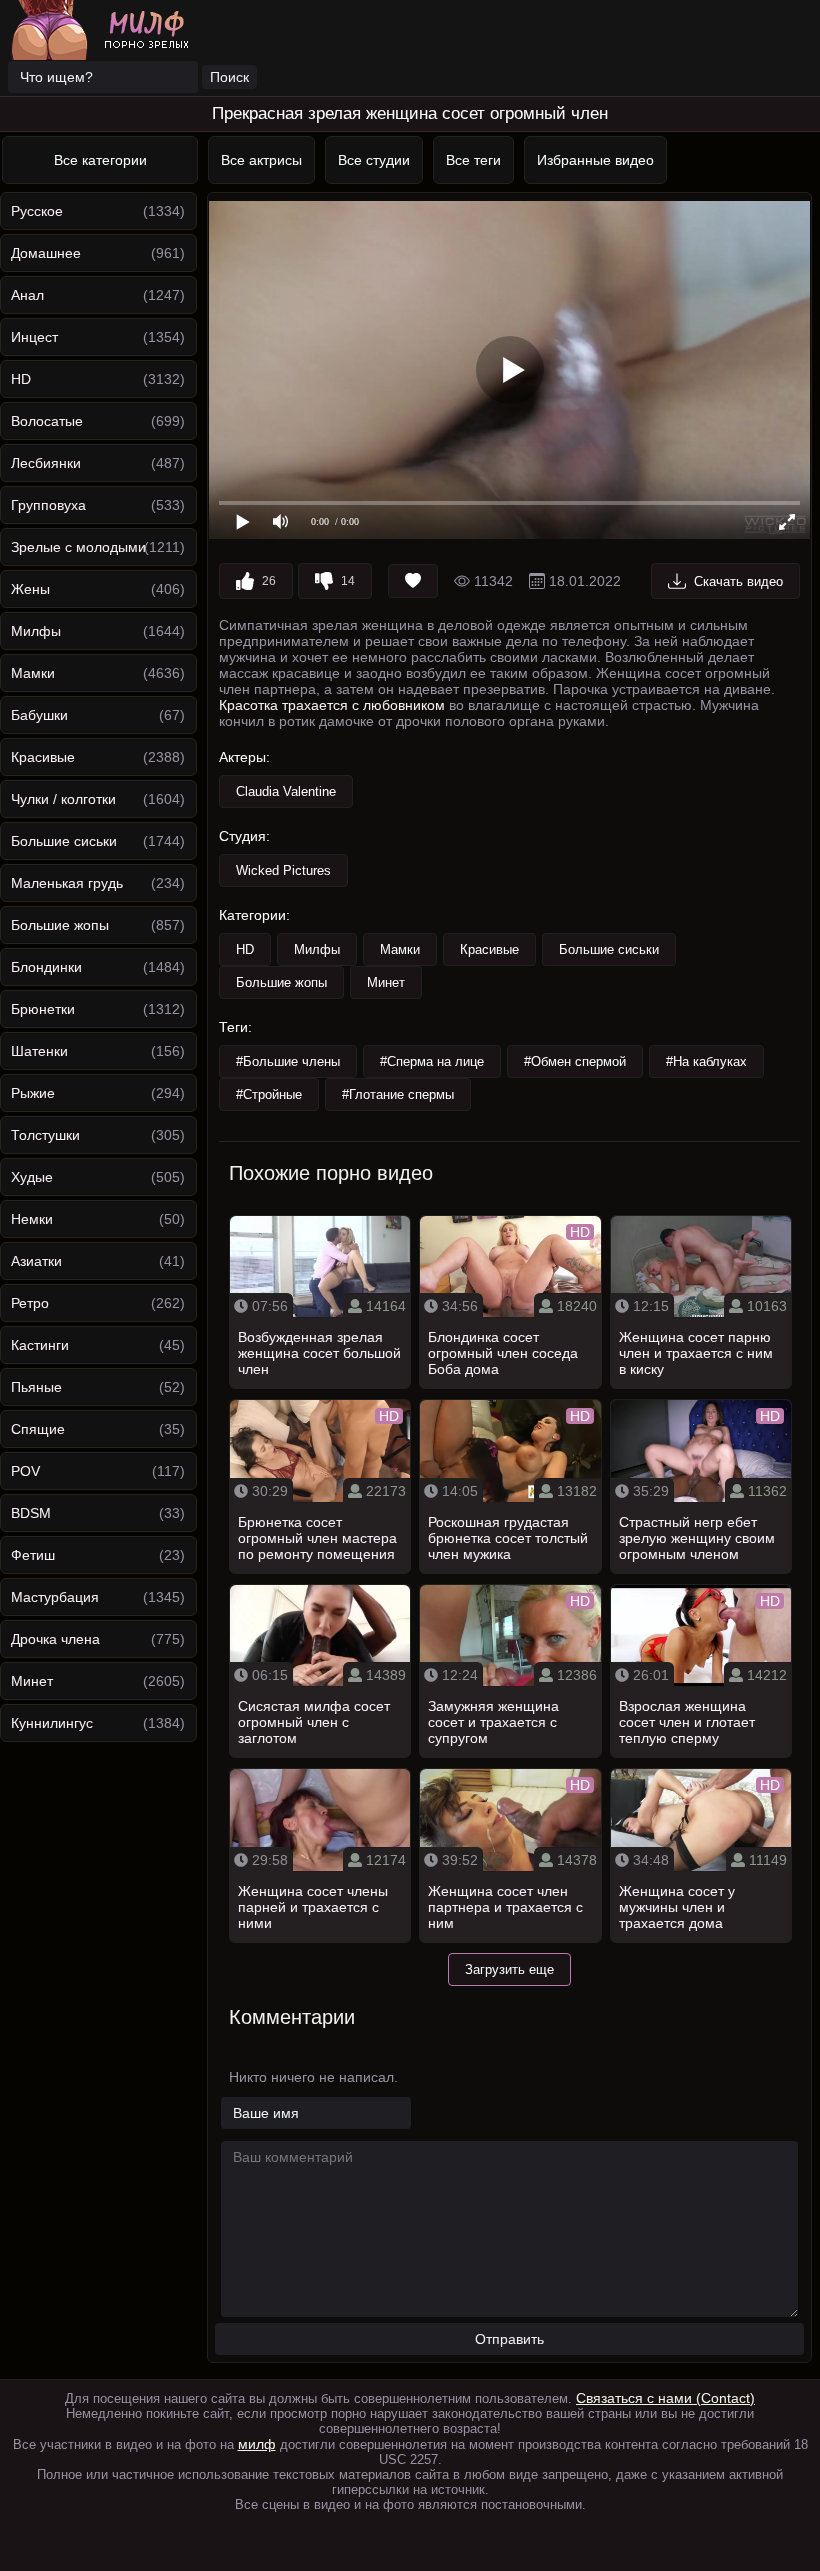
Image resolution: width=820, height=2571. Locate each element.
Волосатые (47, 421)
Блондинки (46, 967)
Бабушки (39, 715)
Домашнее (46, 253)
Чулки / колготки (63, 799)
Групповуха (48, 505)
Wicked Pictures (283, 870)
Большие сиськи (64, 841)
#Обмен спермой (575, 1061)
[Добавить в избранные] (413, 581)
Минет (32, 1681)
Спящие (38, 1429)
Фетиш (33, 1555)
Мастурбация (55, 1597)
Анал (27, 295)
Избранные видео (595, 160)
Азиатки (36, 1261)
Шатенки (39, 1051)
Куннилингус (52, 1723)
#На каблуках (706, 1061)
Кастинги (40, 1345)
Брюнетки (43, 1009)
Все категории (100, 160)
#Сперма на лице (432, 1061)
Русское (37, 211)
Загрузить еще (509, 1969)
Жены (30, 589)
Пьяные (36, 1387)
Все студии (374, 160)
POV (25, 1471)
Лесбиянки (46, 463)
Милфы (36, 631)
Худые (32, 1177)
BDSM (31, 1513)
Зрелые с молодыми (78, 547)
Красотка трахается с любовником (332, 705)
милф (257, 2444)
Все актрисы (261, 160)
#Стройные (269, 1094)
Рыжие (33, 1093)
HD (21, 379)
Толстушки (45, 1135)
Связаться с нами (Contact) (665, 2398)
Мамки (33, 673)
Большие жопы (60, 925)
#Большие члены (288, 1061)
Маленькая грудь (67, 883)
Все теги (473, 160)
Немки (32, 1219)
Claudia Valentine (286, 791)
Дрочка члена (55, 1639)
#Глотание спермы (398, 1094)
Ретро (30, 1303)
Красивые (43, 757)
